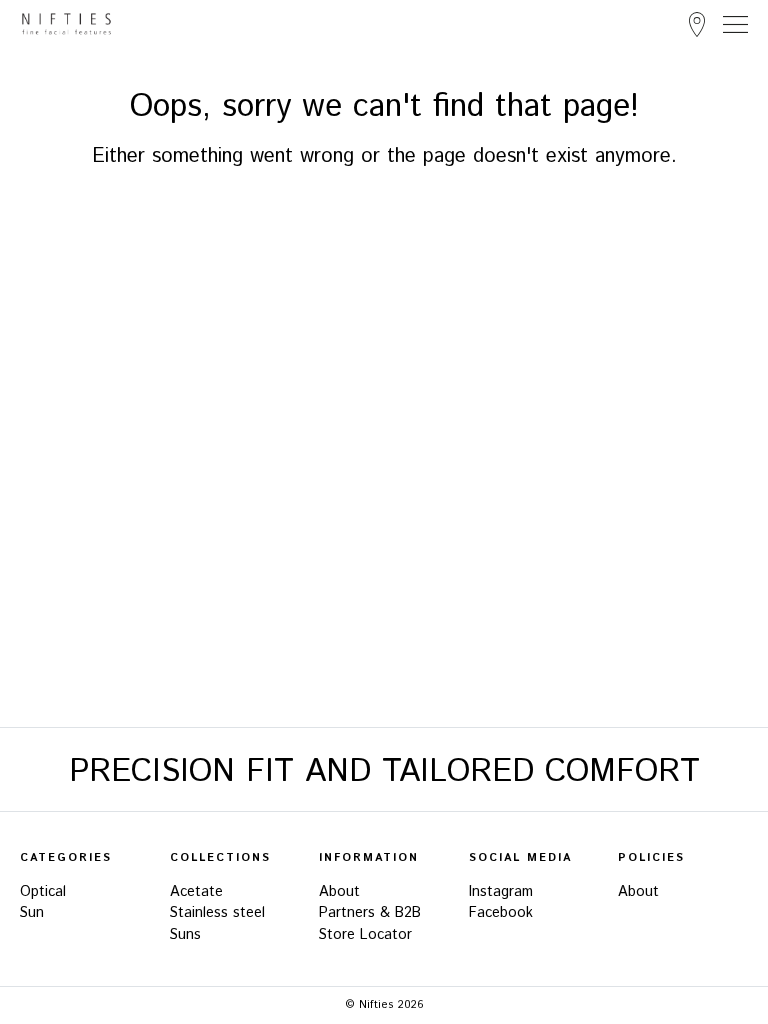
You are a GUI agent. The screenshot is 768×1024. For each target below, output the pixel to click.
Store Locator (697, 24)
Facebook (501, 913)
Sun (32, 913)
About (339, 892)
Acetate (196, 892)
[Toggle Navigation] (735, 24)
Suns (185, 935)
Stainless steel (217, 913)
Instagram (501, 892)
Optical (43, 892)
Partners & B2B (370, 913)
